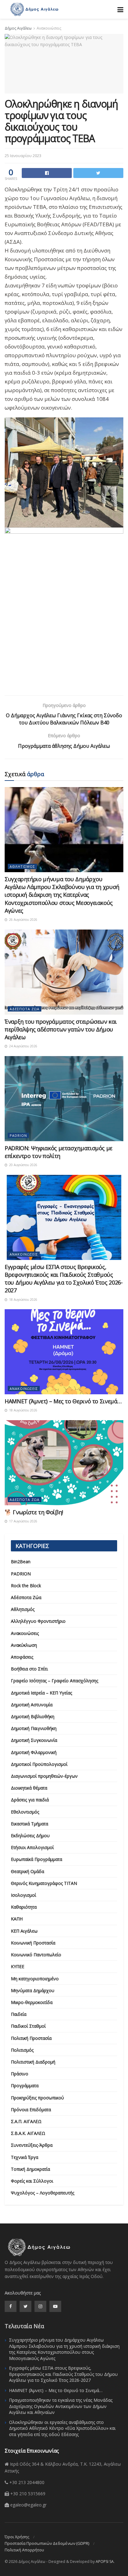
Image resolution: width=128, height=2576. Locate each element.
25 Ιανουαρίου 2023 (23, 156)
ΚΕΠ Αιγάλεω (24, 1931)
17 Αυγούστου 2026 (23, 1521)
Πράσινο (20, 2074)
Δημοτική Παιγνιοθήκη (34, 1728)
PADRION (18, 1135)
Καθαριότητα (24, 1907)
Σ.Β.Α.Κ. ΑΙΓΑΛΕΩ (28, 2133)
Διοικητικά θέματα (29, 1788)
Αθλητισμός (22, 866)
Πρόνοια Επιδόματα (31, 2110)
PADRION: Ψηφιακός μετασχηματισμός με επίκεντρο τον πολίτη (59, 1152)
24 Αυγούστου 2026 (23, 1046)
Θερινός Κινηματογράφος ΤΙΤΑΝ (44, 1883)
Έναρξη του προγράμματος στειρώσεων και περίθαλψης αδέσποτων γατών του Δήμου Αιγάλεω (61, 1029)
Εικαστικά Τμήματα (30, 1824)
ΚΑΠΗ (17, 1919)
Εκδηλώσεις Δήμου (30, 1836)
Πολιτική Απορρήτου (24, 2550)
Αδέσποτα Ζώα (25, 1009)
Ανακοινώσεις (49, 28)
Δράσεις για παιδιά (30, 1800)
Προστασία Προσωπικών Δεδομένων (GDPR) (47, 2543)
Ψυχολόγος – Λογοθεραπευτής (43, 2193)
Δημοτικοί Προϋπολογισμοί (39, 1764)
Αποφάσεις (22, 1657)
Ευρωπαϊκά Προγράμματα (37, 1859)
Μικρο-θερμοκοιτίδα (32, 2002)
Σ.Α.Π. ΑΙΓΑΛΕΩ (26, 2121)
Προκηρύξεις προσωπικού (37, 2098)
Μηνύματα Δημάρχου (33, 1990)
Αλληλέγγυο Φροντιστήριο (38, 1621)
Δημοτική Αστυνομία (32, 1705)
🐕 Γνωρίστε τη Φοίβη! (34, 1512)
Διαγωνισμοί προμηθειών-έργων (44, 1776)
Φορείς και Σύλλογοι (32, 2181)
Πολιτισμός (22, 2050)
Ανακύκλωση (24, 1645)
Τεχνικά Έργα (25, 2157)
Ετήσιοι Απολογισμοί (32, 1847)
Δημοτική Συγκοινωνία (34, 1740)
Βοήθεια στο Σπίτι (29, 1669)
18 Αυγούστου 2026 (23, 1300)
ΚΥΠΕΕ (18, 1966)
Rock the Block (26, 1586)
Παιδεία (19, 2014)
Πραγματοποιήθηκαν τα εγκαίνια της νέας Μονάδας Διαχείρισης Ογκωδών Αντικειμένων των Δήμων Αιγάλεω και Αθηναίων (61, 2406)
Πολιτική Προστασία (31, 2038)
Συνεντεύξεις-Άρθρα (32, 2145)
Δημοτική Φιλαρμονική (34, 1752)
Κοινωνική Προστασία (33, 1943)
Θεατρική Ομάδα (27, 1871)
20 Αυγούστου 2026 (23, 1165)
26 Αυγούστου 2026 (23, 920)
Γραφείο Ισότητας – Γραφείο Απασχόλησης (55, 1681)
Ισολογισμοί (23, 1895)
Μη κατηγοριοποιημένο (35, 1979)
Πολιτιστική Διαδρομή (33, 2062)
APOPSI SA (105, 2562)
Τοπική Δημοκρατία (30, 2169)
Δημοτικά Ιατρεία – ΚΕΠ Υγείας (41, 1693)
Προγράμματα (25, 2086)
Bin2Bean (21, 1562)
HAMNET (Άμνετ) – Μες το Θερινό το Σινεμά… (63, 1401)
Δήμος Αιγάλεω (18, 28)
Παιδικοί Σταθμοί (28, 2026)
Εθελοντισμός (25, 1812)
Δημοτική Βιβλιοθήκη (33, 1716)
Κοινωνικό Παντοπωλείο (36, 1955)
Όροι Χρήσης (17, 2537)
